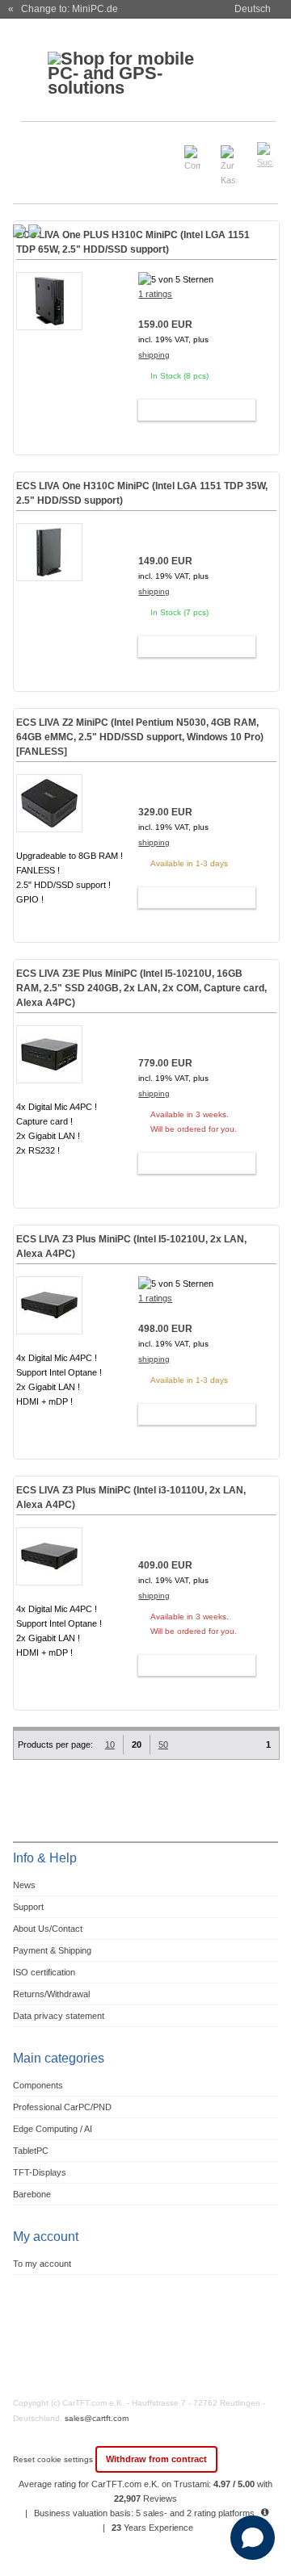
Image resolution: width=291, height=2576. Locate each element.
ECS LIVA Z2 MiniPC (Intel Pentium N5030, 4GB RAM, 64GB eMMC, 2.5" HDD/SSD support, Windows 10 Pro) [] (140, 737)
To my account (42, 2264)
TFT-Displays (40, 2172)
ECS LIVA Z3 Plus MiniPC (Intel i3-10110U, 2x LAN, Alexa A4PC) (131, 1497)
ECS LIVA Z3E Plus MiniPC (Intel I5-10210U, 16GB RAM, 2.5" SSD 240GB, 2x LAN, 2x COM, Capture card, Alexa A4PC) (141, 988)
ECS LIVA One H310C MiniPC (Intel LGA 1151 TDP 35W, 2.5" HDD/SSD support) (142, 493)
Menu (34, 148)
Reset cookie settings (54, 2459)
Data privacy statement (59, 2016)
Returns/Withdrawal (51, 1994)
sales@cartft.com (97, 2418)
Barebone (32, 2194)
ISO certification (44, 1972)
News (24, 1885)
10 (110, 1745)
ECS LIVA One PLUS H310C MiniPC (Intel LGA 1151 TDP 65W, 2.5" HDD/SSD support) (133, 242)
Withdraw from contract (156, 2459)
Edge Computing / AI (53, 2129)
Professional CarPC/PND (62, 2107)
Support (28, 1907)
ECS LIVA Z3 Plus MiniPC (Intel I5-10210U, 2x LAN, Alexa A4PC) (131, 1246)
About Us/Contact (48, 1929)
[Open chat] (253, 2538)
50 (163, 1745)
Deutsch (253, 9)
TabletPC (31, 2151)
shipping (154, 355)
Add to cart (190, 410)
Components (38, 2085)
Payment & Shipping (52, 1950)
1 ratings (155, 294)
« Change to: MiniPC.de (63, 9)
